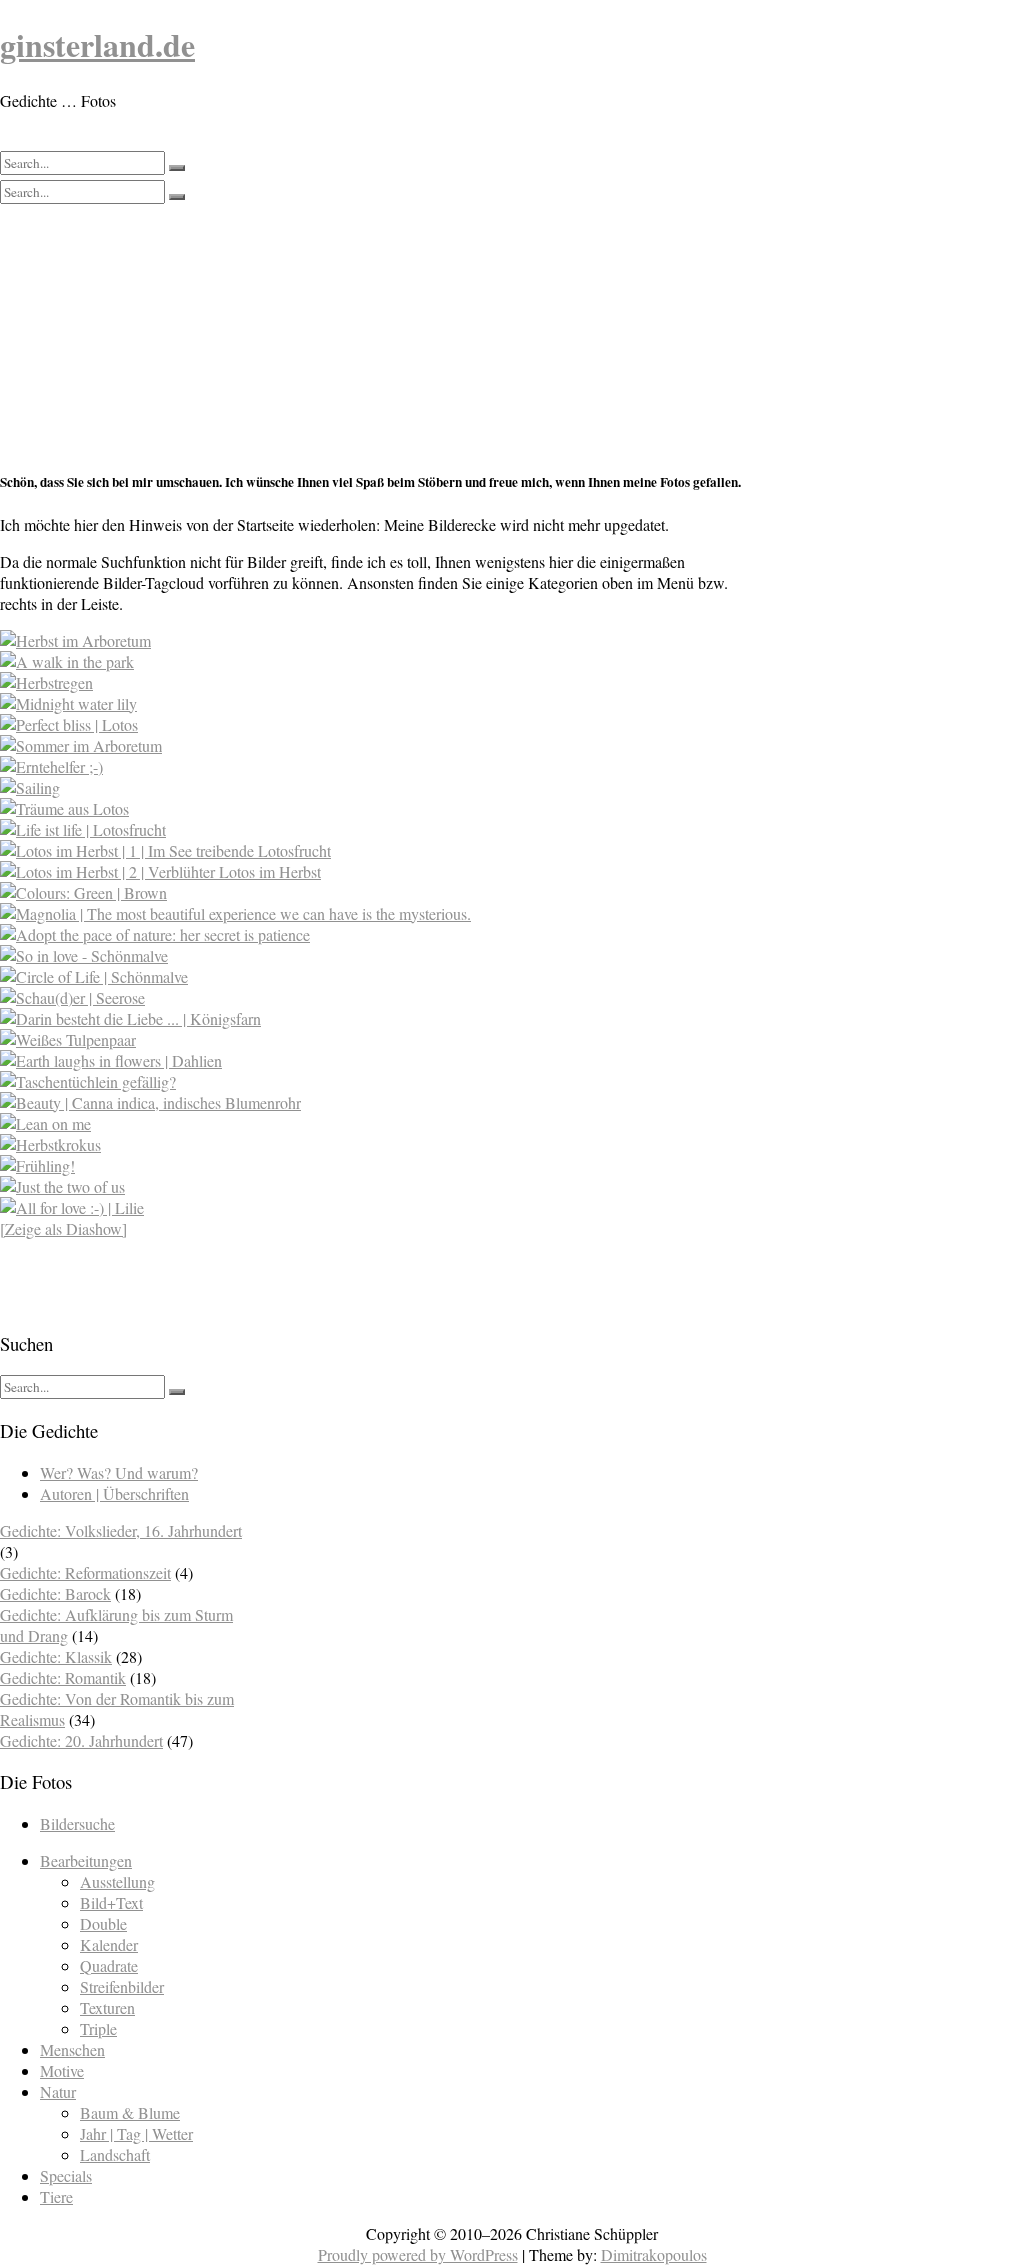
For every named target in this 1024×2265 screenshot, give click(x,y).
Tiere (56, 2196)
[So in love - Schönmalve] (84, 955)
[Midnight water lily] (68, 703)
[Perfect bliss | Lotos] (69, 724)
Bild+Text (111, 1902)
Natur (58, 2091)
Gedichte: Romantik (63, 1677)
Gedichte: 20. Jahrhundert (81, 1740)
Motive (62, 2070)
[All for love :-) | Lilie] (72, 1207)
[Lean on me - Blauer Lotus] (45, 1123)
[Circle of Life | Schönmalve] (94, 976)
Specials (66, 2175)
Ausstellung (117, 1881)
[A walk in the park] (67, 661)
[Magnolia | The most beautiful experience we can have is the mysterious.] (235, 913)
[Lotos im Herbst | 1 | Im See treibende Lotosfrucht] (165, 850)
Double (103, 1923)
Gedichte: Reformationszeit (85, 1572)
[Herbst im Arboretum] (75, 640)
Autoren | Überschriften (114, 1493)
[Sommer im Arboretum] (81, 745)
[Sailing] (30, 787)
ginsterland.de (97, 44)
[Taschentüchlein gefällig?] (88, 1081)
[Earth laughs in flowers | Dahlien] (111, 1060)
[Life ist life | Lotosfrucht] (83, 829)
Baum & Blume (130, 2112)
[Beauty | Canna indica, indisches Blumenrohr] (150, 1102)
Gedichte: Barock (55, 1593)
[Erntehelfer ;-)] (51, 766)
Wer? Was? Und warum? (119, 1472)
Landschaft (115, 2154)
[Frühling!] (37, 1165)
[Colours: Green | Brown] (83, 892)
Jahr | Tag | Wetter (136, 2133)
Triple (98, 2028)
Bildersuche (77, 1823)
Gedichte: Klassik (56, 1656)
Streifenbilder (122, 1986)
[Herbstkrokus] (50, 1144)
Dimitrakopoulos (654, 2254)
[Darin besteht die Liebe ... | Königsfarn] (130, 1018)
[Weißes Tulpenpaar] (68, 1039)
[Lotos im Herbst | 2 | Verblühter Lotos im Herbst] (160, 871)
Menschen (72, 2049)
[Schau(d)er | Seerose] (72, 997)
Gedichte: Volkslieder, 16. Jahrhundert (121, 1530)
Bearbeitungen (86, 1860)
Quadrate (109, 1965)
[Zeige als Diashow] (63, 1228)
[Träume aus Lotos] (64, 808)
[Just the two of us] (62, 1186)
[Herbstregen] (46, 682)
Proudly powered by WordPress (418, 2254)
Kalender (109, 1944)
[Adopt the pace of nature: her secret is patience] (155, 934)
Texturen (107, 2007)
